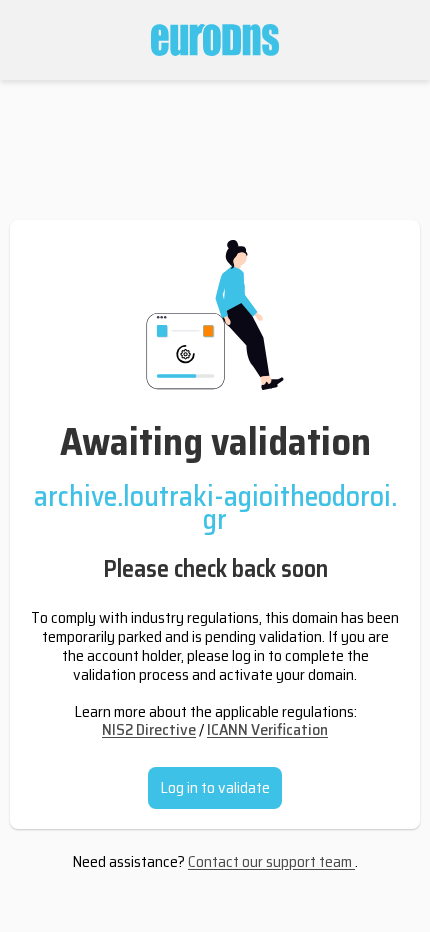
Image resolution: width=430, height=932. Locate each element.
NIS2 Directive (149, 729)
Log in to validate (215, 787)
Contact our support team (271, 861)
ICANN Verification (267, 729)
